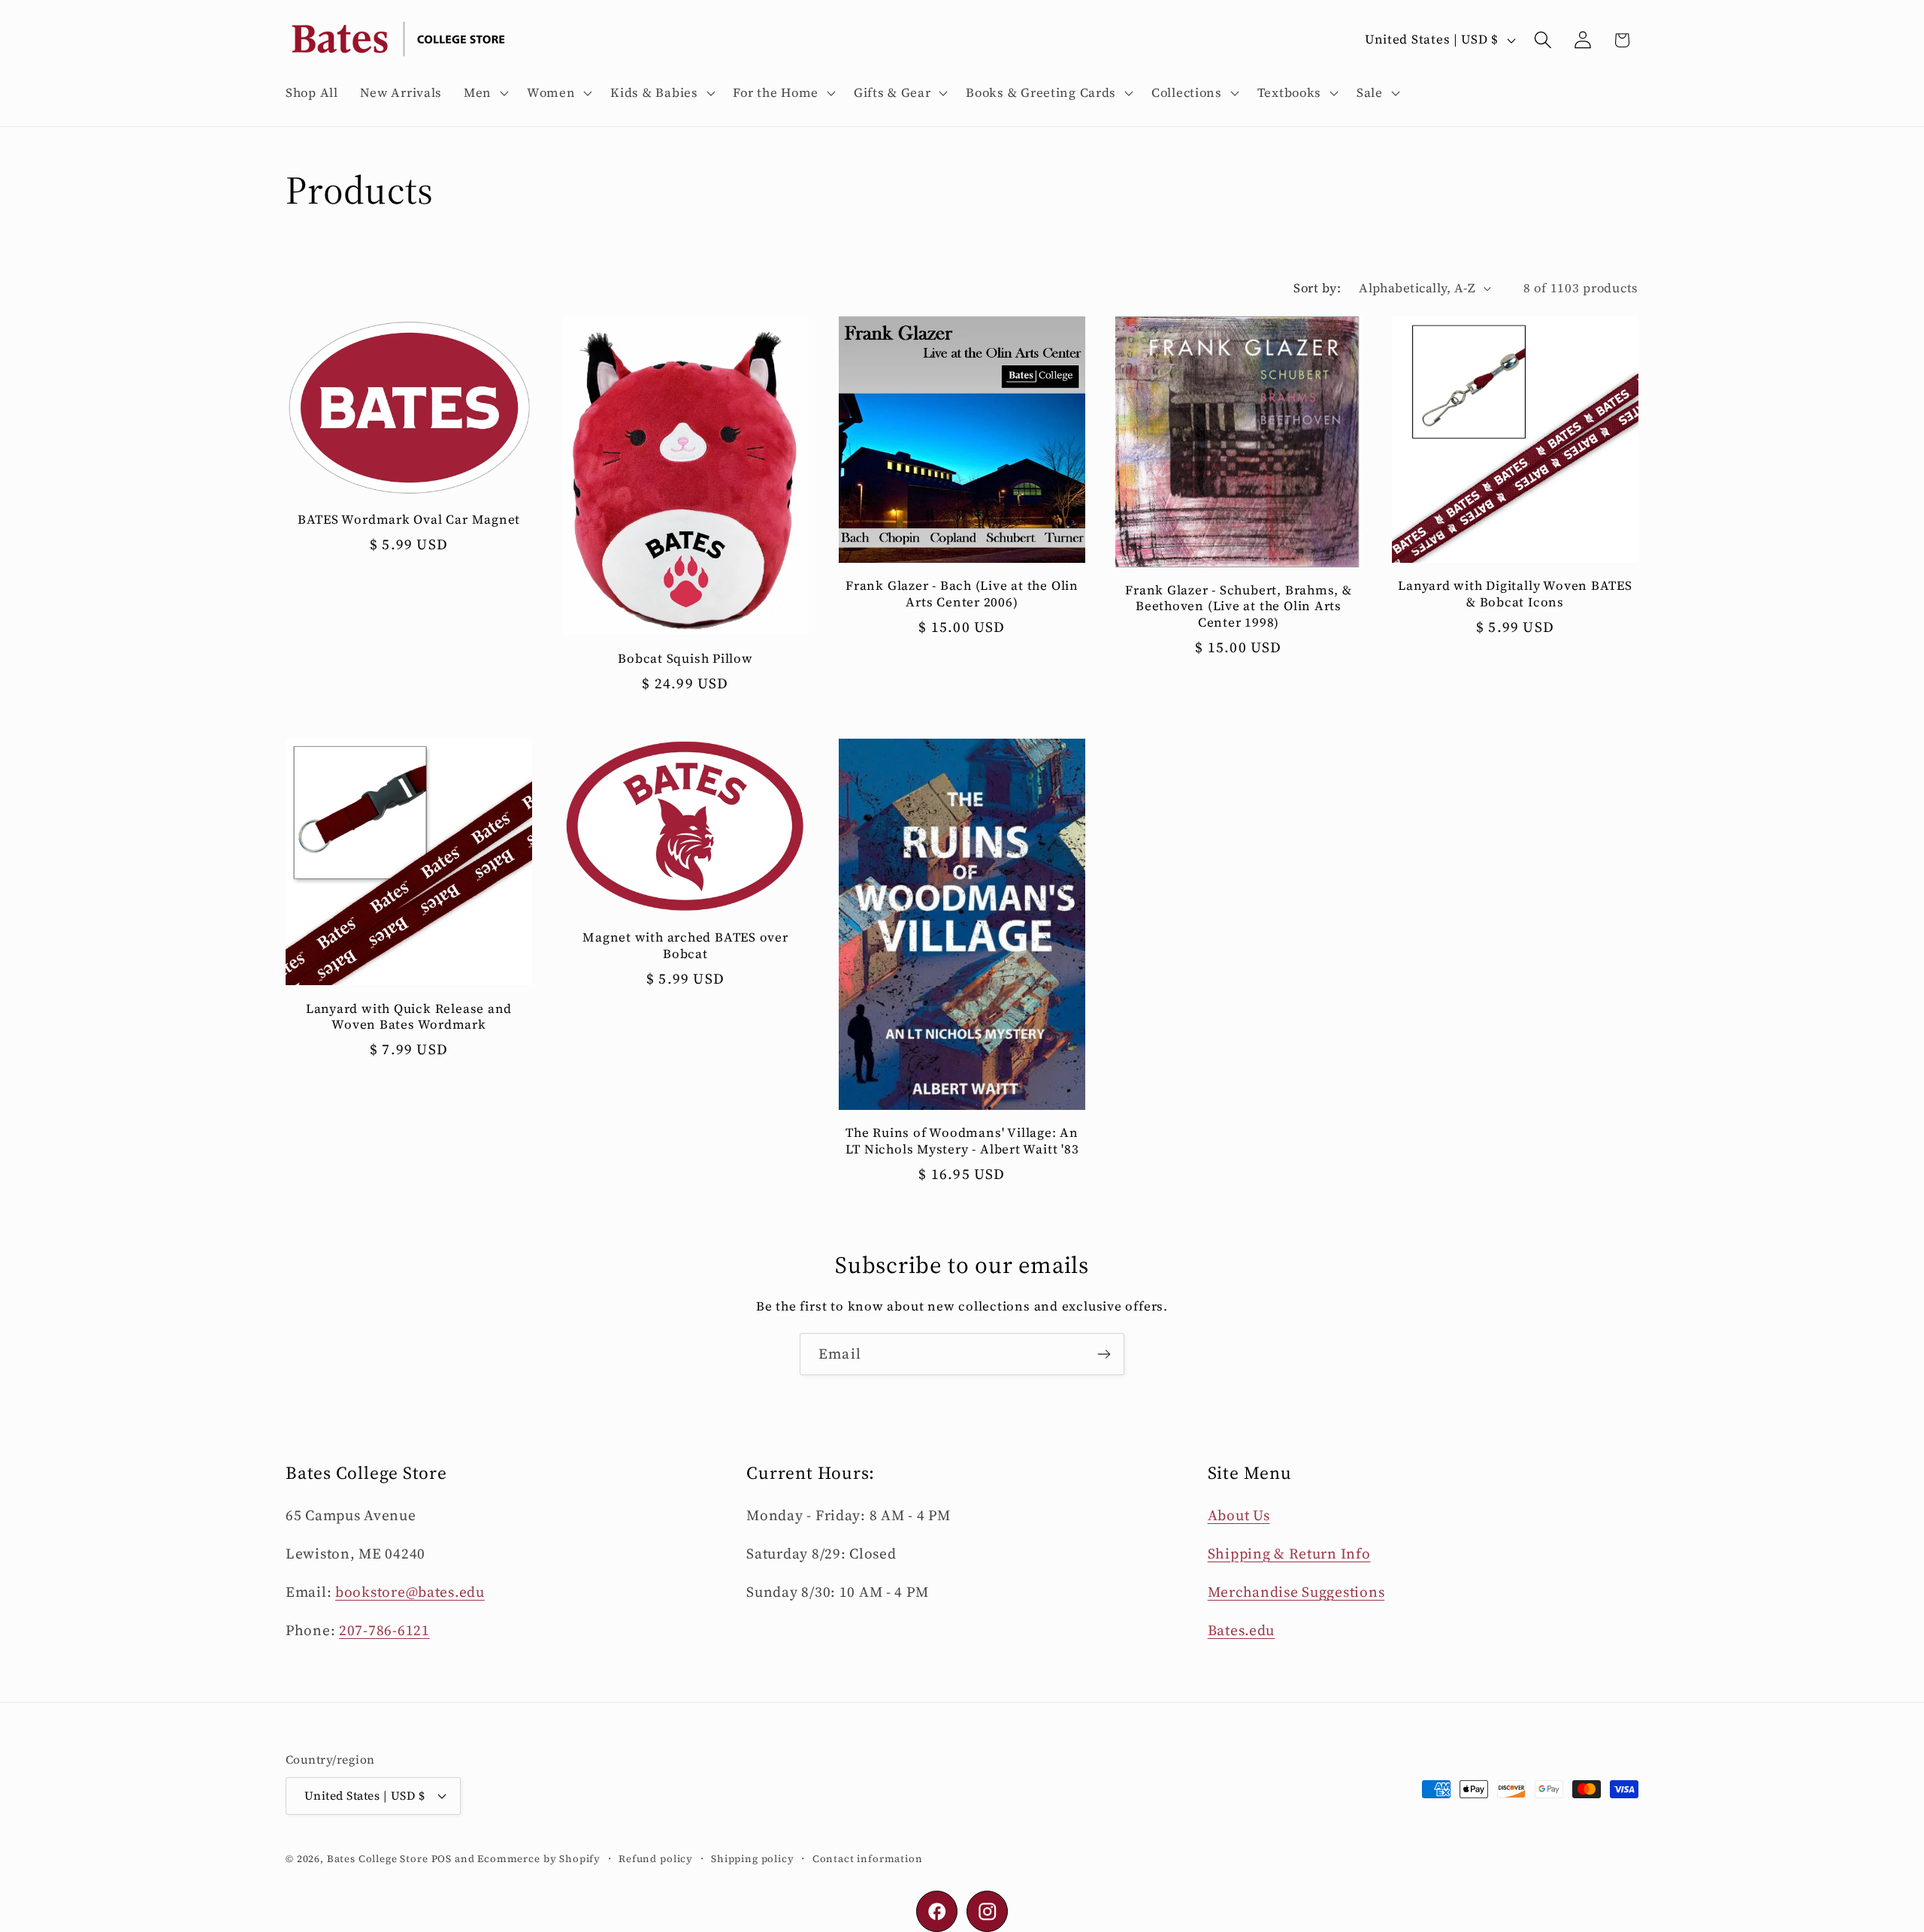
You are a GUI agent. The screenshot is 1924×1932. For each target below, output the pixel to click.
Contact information (868, 1858)
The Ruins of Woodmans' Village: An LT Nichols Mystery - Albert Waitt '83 (962, 1141)
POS (442, 1858)
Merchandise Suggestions (1296, 1592)
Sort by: (1317, 288)
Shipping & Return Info (1289, 1553)
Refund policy (656, 1858)
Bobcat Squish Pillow (685, 659)
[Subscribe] (1104, 1354)
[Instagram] (987, 1911)
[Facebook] (937, 1911)
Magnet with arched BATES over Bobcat (685, 946)
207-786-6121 (384, 1630)
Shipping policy (753, 1858)
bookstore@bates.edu (410, 1592)
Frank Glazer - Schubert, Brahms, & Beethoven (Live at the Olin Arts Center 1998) (1239, 607)
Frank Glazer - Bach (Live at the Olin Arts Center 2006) (962, 594)
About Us (1239, 1515)
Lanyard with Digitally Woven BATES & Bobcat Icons (1515, 594)
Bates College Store (378, 1858)
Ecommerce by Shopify (539, 1858)
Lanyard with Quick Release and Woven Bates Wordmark (409, 1017)
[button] (485, 93)
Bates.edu (1241, 1630)
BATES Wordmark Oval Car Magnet (409, 521)
